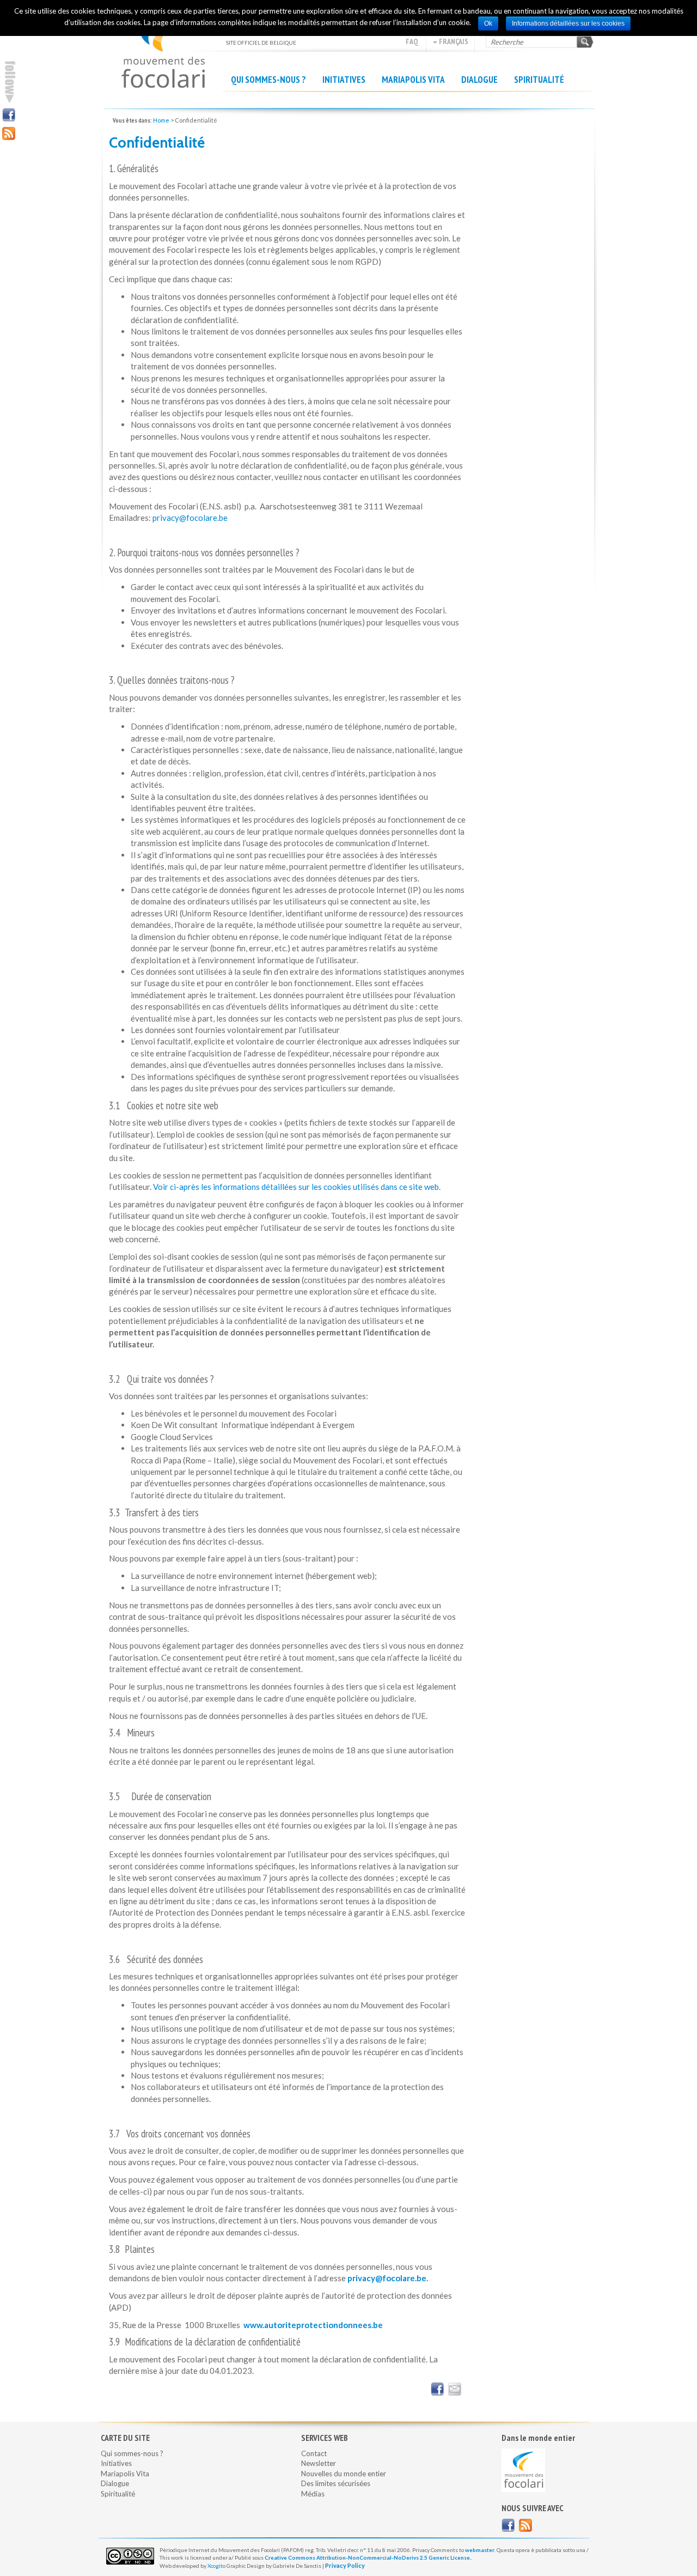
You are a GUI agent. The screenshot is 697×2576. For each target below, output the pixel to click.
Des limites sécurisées (336, 2483)
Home (161, 120)
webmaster (480, 2550)
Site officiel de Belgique (163, 49)
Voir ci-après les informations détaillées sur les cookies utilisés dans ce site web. (297, 1187)
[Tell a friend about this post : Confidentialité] (455, 2389)
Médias (313, 2494)
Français (453, 41)
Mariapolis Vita (413, 80)
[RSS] (9, 133)
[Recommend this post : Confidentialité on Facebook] (437, 2389)
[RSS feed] (525, 2525)
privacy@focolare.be (190, 518)
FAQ (412, 41)
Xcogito (216, 2566)
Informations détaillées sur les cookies (568, 23)
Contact (314, 2453)
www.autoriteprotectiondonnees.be (313, 2325)
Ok (488, 23)
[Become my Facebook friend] (9, 115)
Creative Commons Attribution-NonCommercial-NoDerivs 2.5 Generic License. (368, 2557)
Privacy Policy (345, 2565)
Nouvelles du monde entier (344, 2474)
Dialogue (479, 80)
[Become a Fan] (508, 2525)
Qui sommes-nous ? (268, 80)
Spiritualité (539, 80)
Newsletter (319, 2463)
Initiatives (344, 80)
